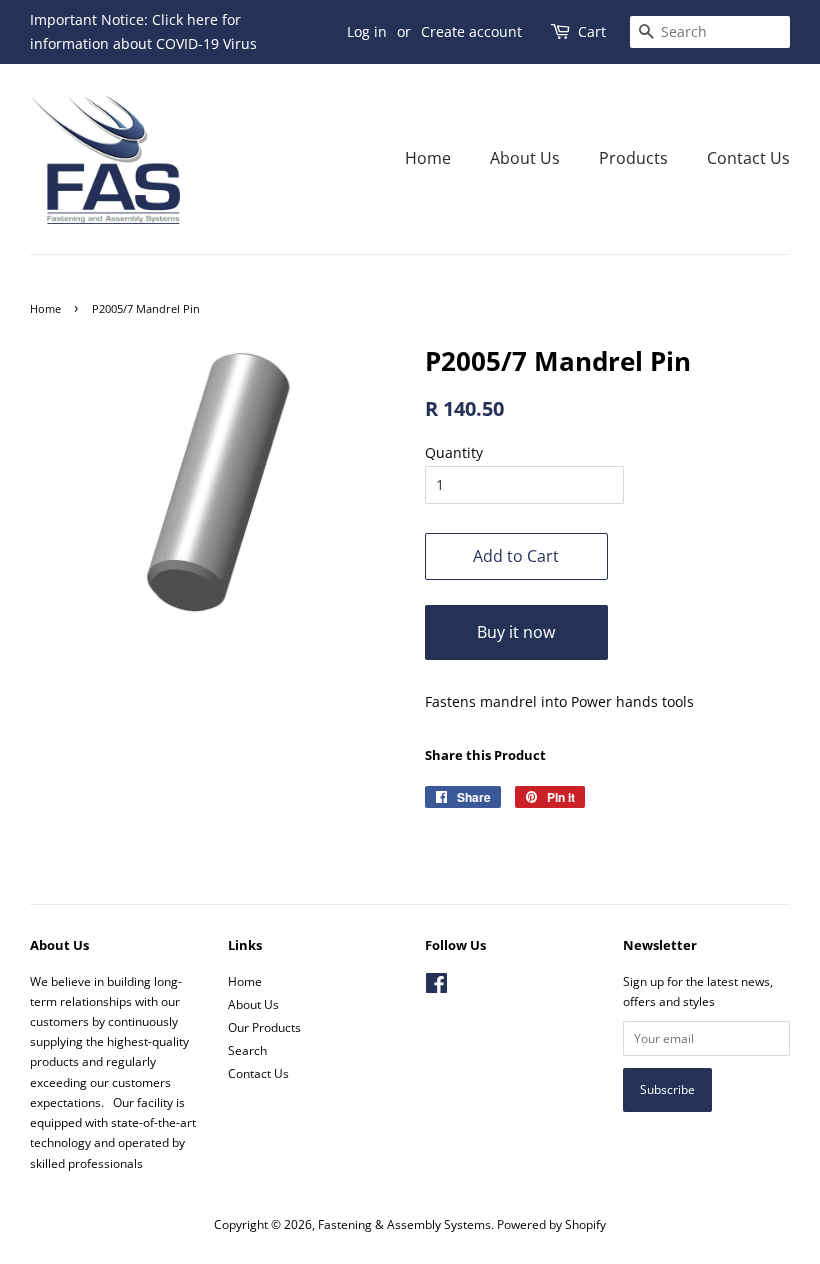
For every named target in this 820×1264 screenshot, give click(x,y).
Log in (367, 31)
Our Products (264, 1027)
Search (247, 1050)
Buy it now (516, 632)
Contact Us (748, 158)
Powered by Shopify (551, 1224)
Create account (471, 31)
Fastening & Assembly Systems (404, 1224)
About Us (525, 158)
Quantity (454, 452)
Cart (592, 31)
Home (428, 158)
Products (633, 158)
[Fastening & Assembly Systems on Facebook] (436, 987)
